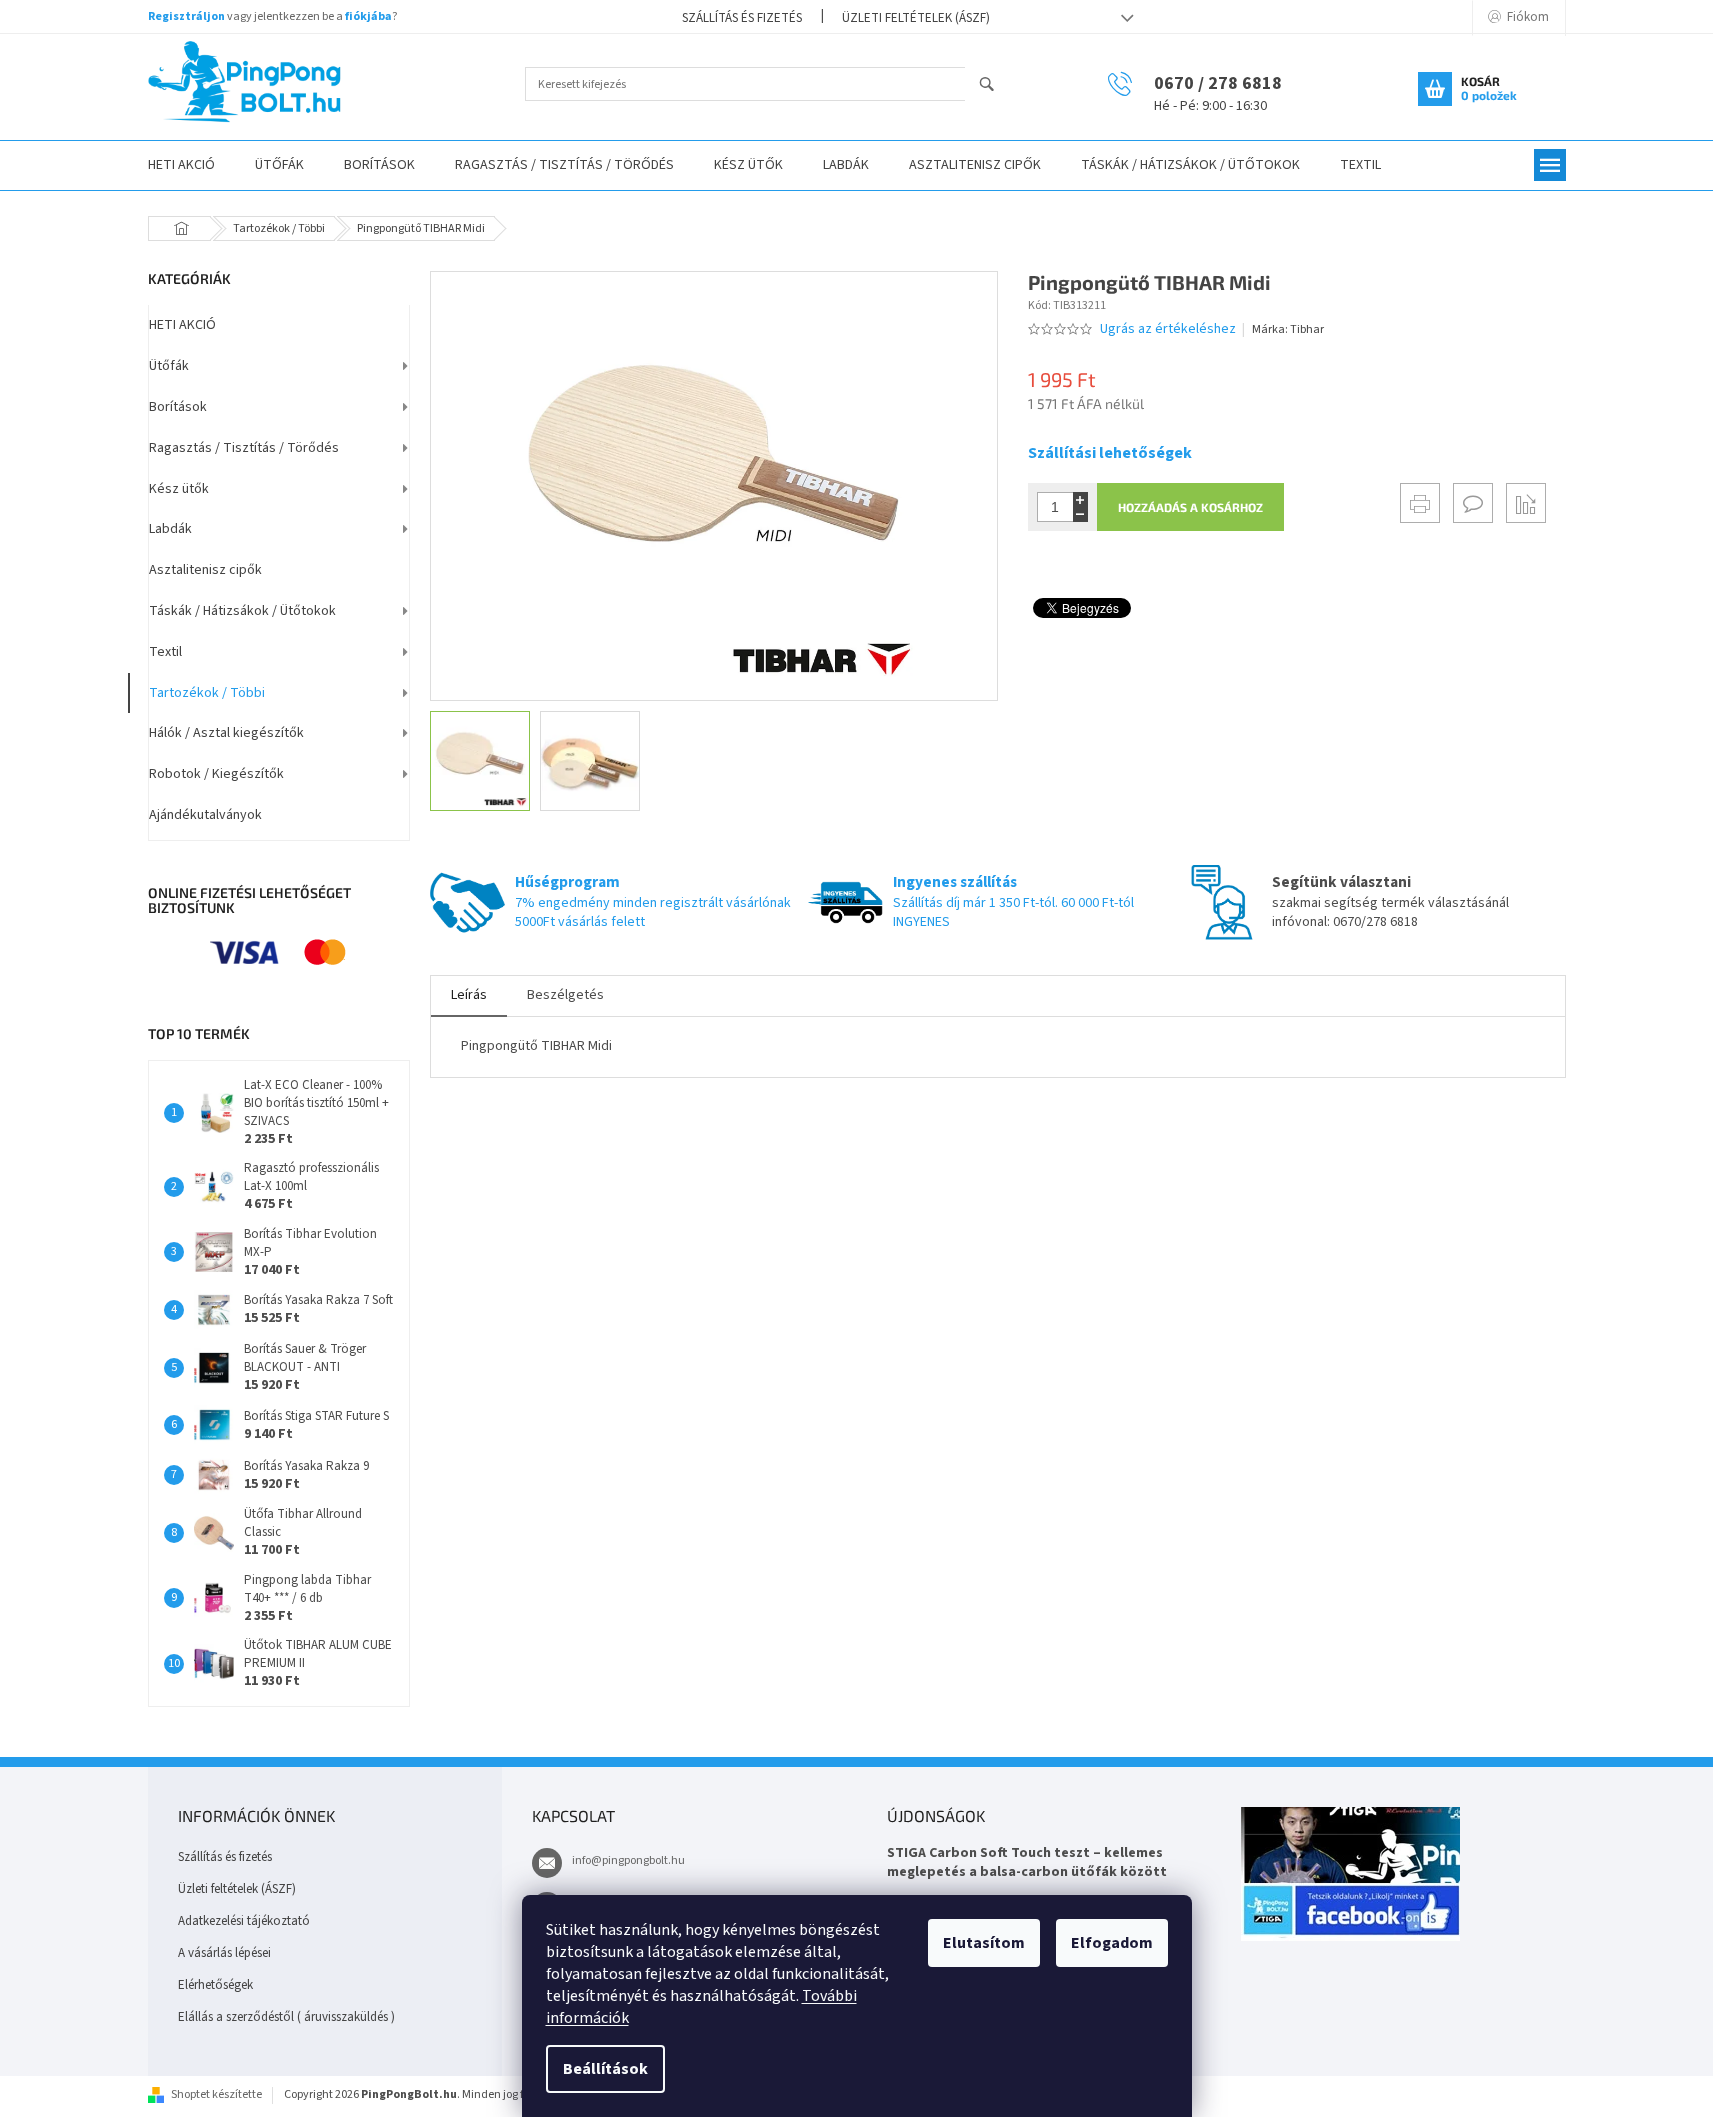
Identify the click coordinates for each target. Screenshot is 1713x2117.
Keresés (995, 85)
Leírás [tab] (469, 995)
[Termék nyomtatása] (1420, 503)
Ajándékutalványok (205, 815)
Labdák (170, 529)
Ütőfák (169, 366)
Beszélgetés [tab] (565, 995)
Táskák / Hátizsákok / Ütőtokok (242, 611)
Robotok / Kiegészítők (216, 774)
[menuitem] (181, 165)
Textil (165, 652)
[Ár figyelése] (1526, 503)
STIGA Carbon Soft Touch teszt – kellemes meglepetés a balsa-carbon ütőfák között (1027, 1863)
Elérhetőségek (215, 1985)
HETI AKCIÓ (182, 325)
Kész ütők (179, 489)
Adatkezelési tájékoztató (244, 1921)
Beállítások (605, 2069)
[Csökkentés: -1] (1080, 514)
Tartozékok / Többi (207, 693)
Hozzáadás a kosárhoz (1190, 507)
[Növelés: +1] (1080, 499)
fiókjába (368, 16)
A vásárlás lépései (224, 1953)
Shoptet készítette (216, 2094)
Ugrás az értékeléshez (1168, 329)
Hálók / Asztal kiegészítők (226, 733)
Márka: (1288, 329)
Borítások (178, 407)
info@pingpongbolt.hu (628, 1860)
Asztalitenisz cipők (205, 570)
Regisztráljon (186, 16)
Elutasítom (984, 1943)
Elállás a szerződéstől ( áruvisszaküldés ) (286, 2017)
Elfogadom (1112, 1943)
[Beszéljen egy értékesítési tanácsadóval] (1473, 503)
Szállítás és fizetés (742, 18)
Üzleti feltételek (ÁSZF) (916, 18)
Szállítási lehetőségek (1110, 453)
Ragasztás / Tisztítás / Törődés (244, 448)
